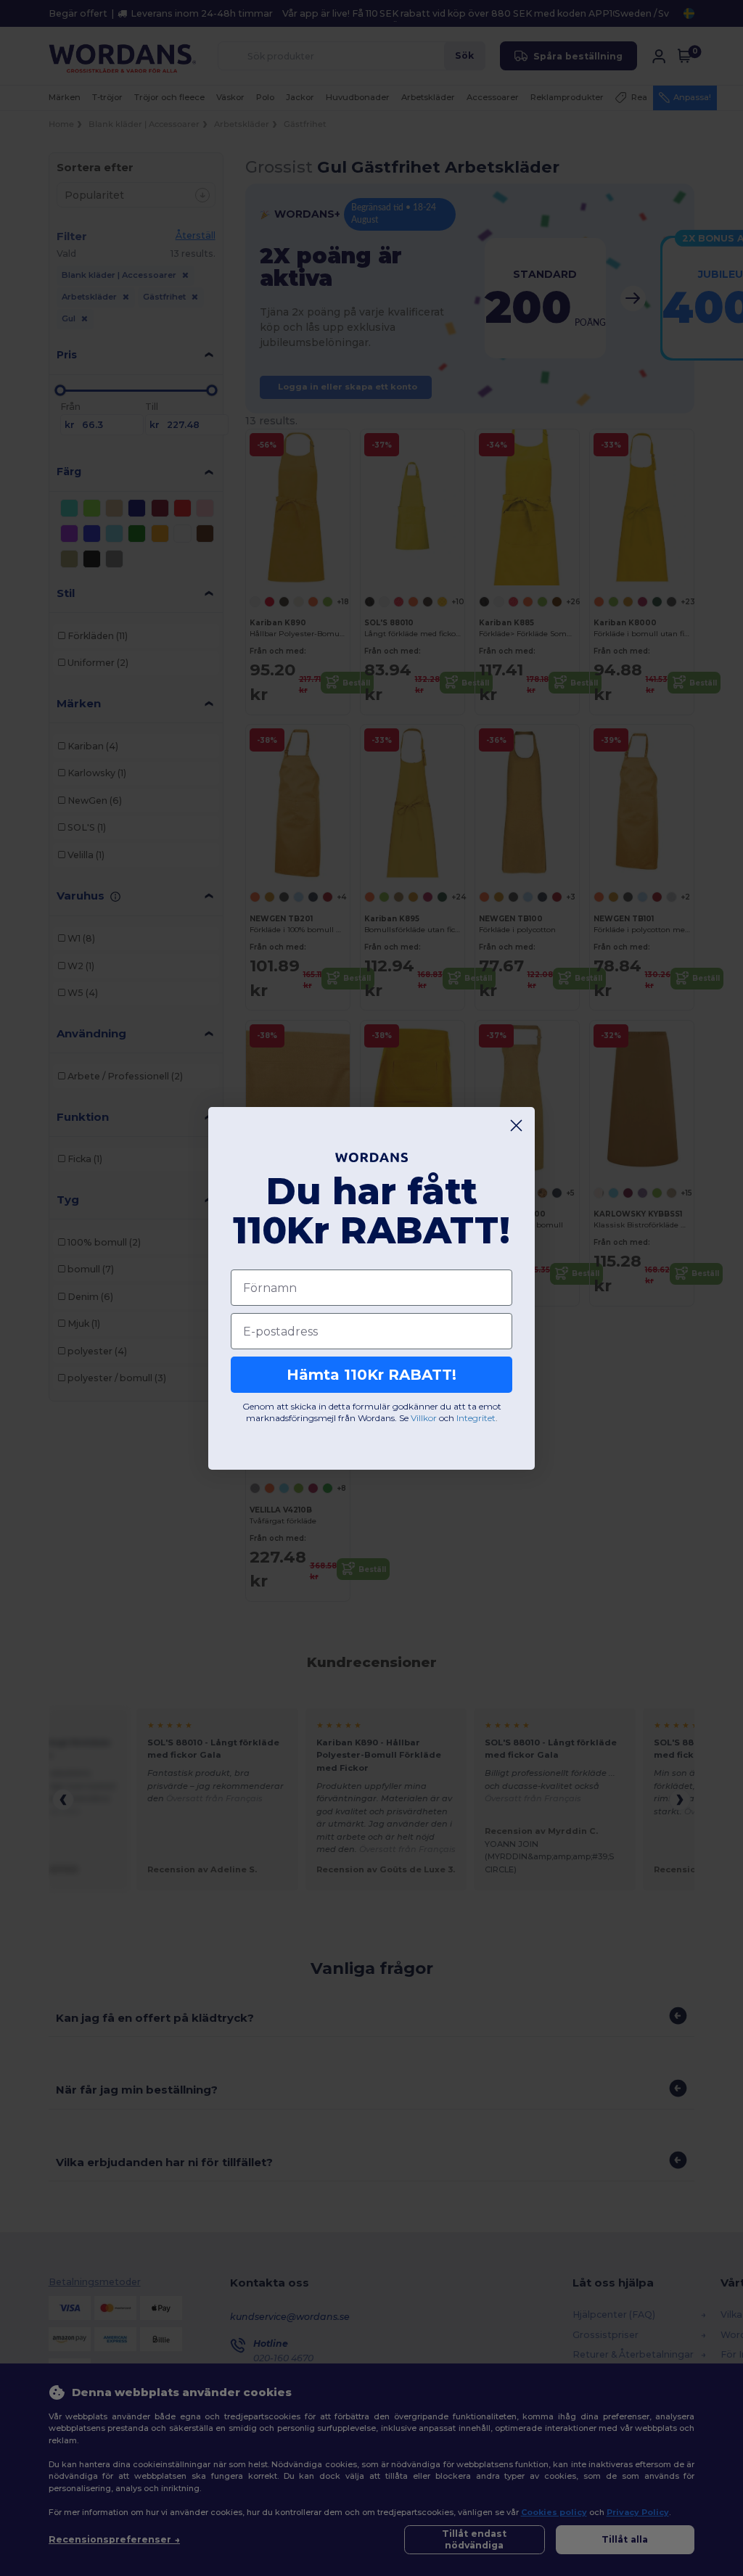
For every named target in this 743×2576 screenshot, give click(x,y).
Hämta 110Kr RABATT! (371, 1375)
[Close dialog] (516, 1126)
